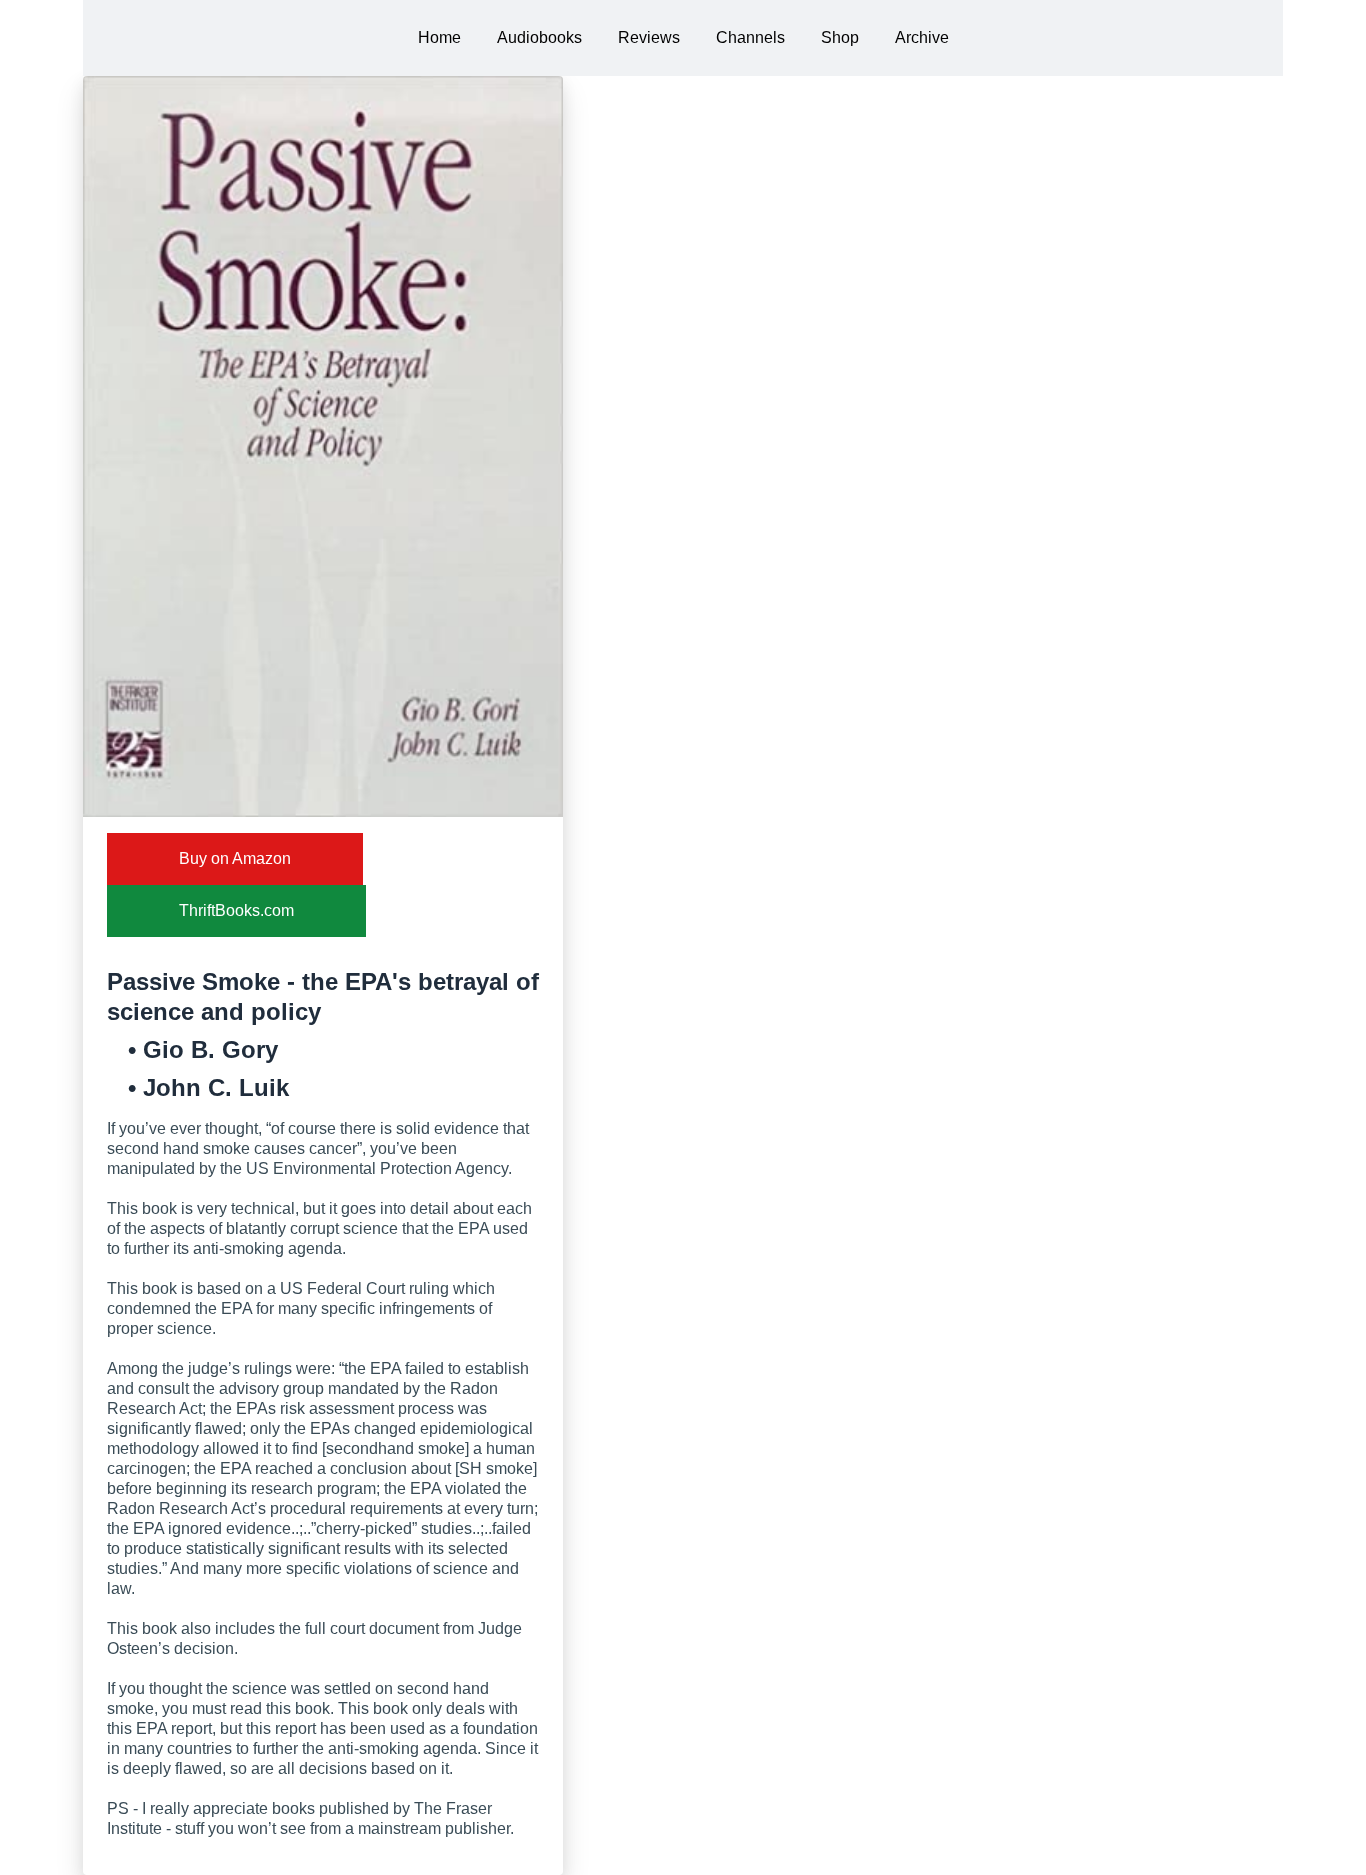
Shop (840, 37)
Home (439, 37)
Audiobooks (539, 37)
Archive (922, 37)
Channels (750, 37)
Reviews (649, 37)
